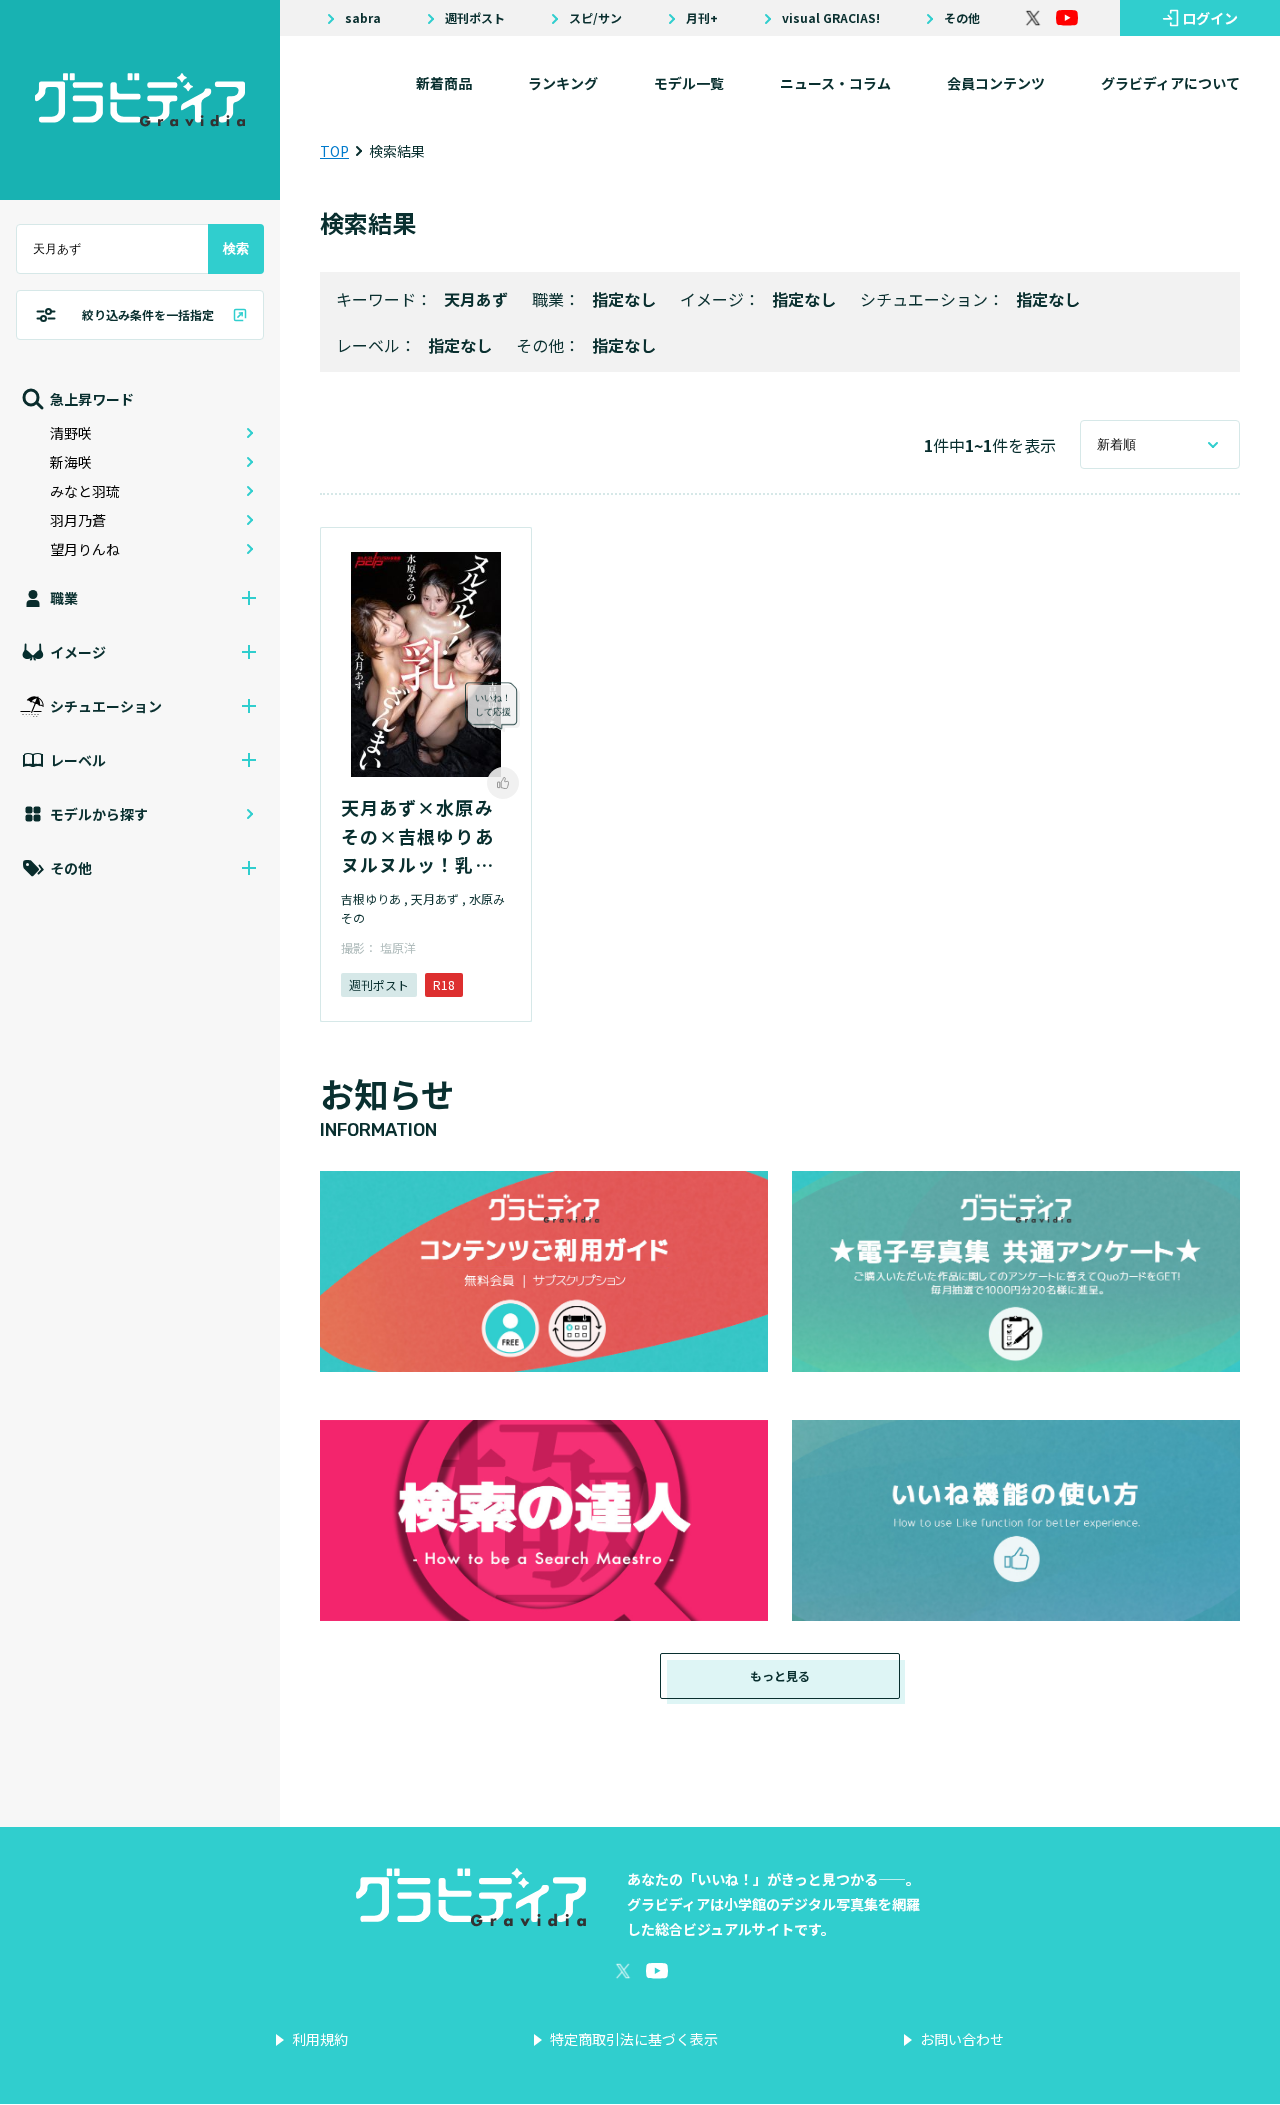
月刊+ (702, 18)
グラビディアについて (1170, 83)
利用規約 (320, 2039)
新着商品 (444, 83)
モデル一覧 (689, 83)
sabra (363, 18)
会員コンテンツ (996, 83)
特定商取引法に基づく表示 (634, 2039)
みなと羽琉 (85, 491)
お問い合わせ (962, 2039)
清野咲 (71, 433)
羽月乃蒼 (78, 520)
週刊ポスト (475, 18)
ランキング (563, 83)
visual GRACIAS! (831, 18)
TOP (334, 151)
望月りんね (85, 549)
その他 (962, 18)
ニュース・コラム (835, 83)
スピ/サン (595, 18)
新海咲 (71, 462)
